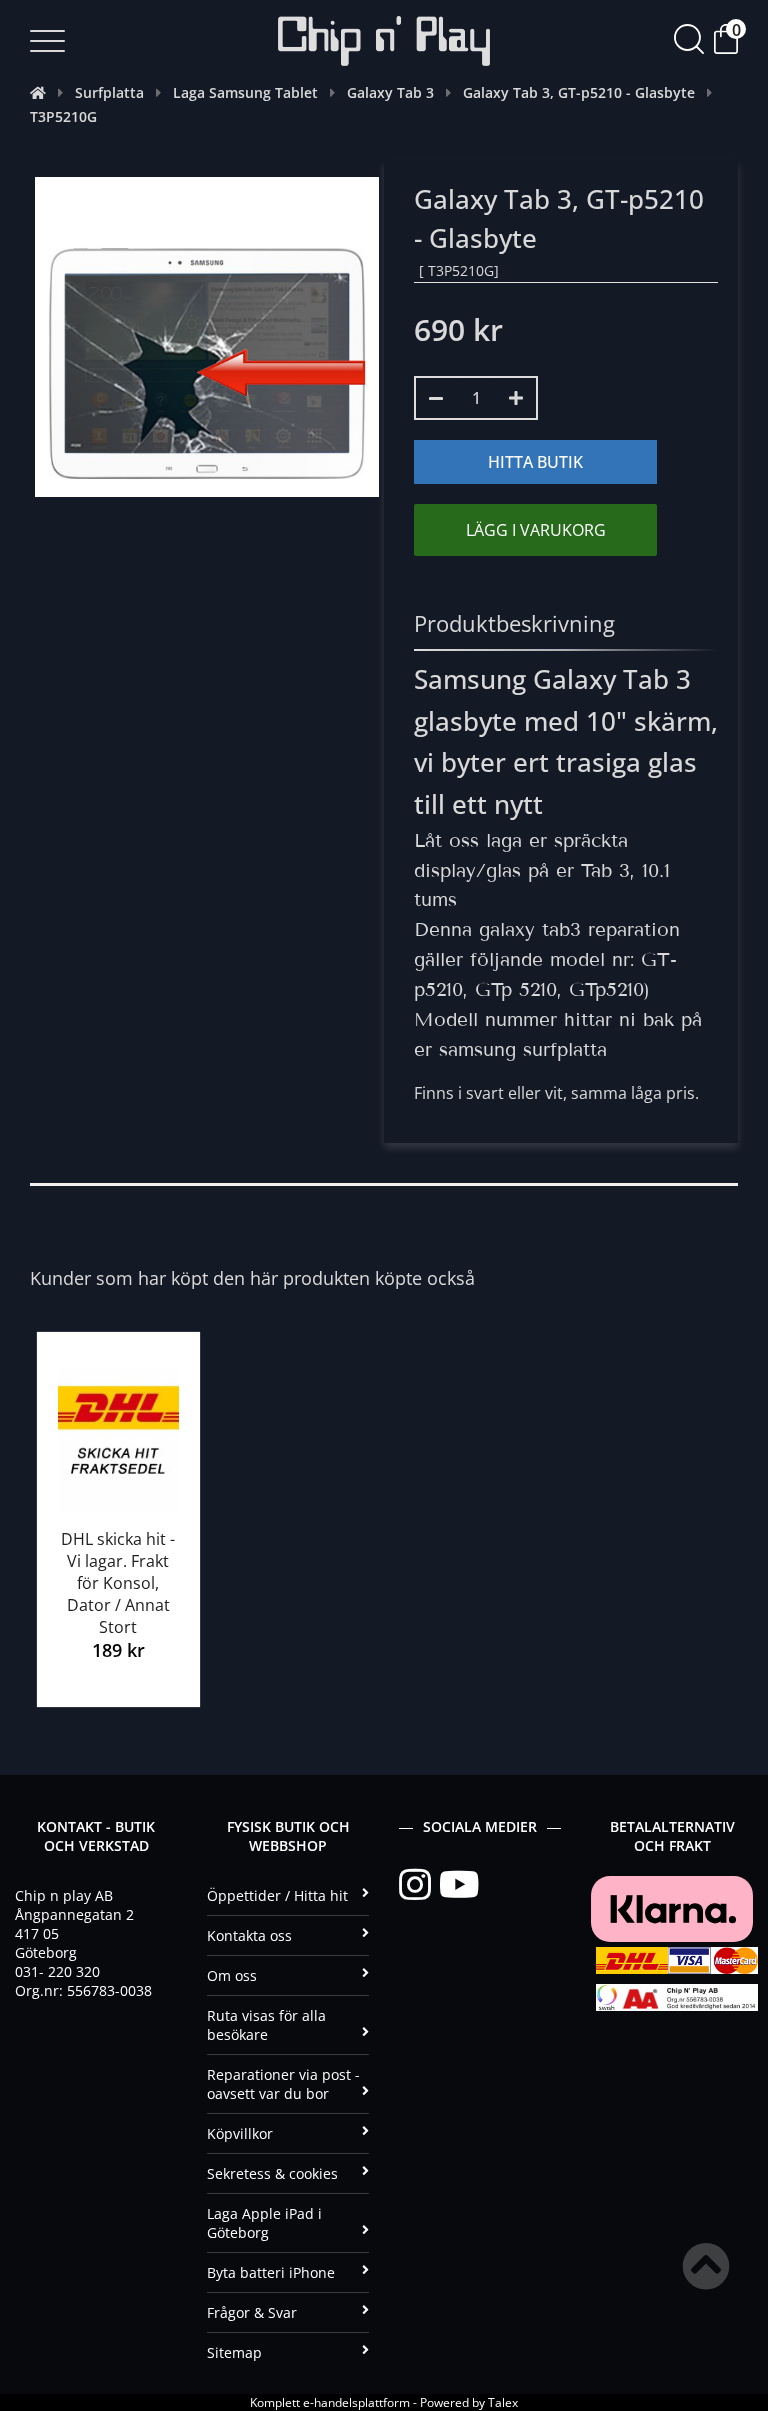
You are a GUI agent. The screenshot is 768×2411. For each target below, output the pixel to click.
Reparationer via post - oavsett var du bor (283, 2084)
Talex (503, 2402)
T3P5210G (63, 116)
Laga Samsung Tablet (245, 92)
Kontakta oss (249, 1935)
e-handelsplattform (356, 2402)
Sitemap (234, 2352)
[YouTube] (459, 1885)
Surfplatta (109, 92)
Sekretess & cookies (272, 2173)
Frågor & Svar (252, 2312)
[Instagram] (419, 1885)
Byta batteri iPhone (271, 2272)
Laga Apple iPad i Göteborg (264, 2223)
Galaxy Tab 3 (390, 92)
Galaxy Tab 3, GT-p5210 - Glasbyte (579, 92)
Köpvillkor (240, 2133)
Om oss (232, 1975)
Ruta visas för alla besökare (266, 2025)
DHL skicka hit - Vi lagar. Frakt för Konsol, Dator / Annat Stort (118, 1583)
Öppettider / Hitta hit (277, 1895)
